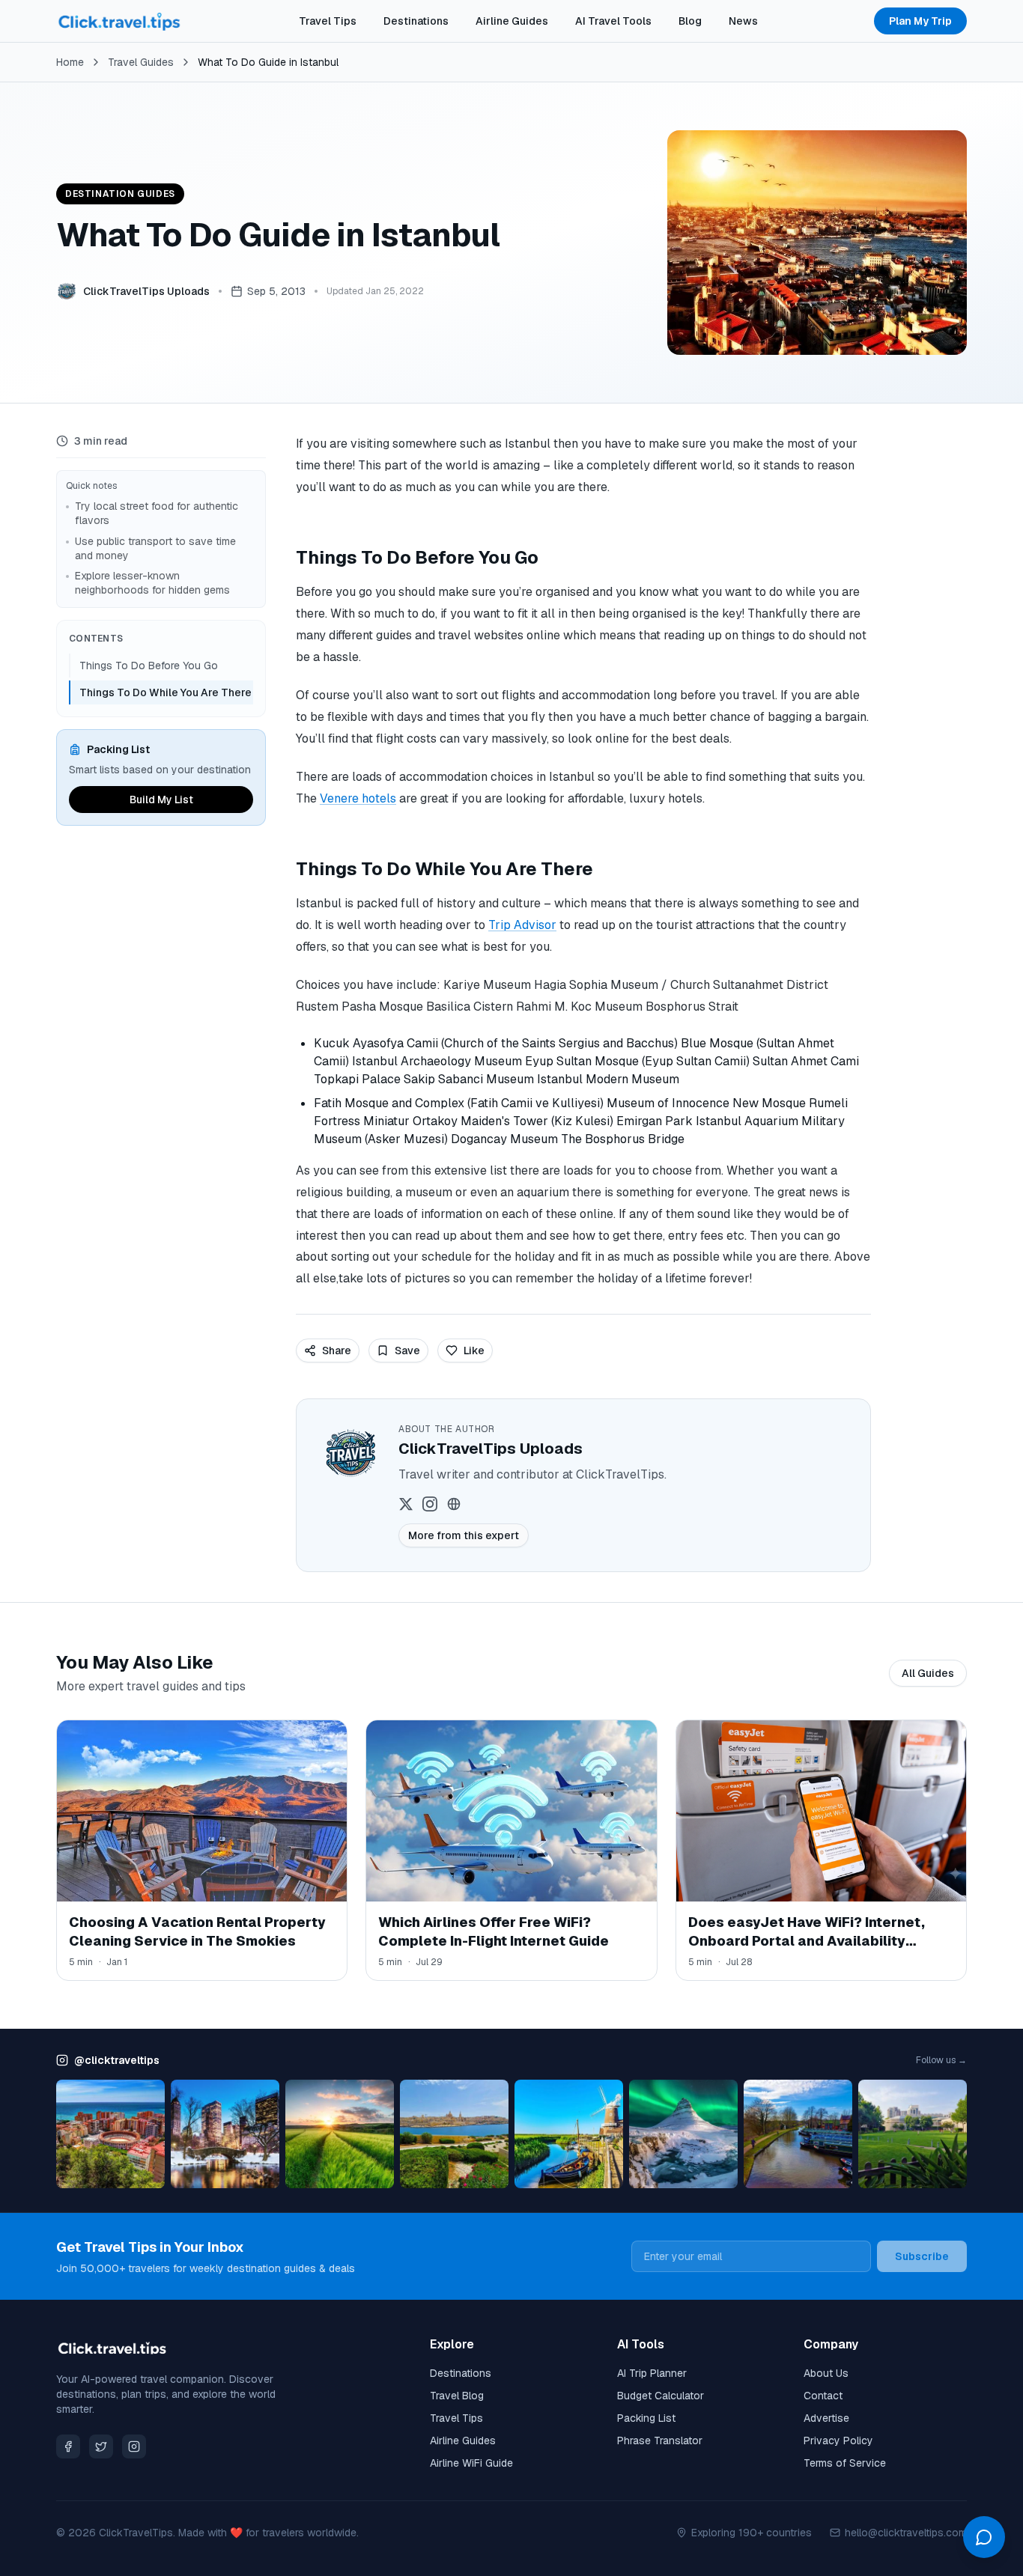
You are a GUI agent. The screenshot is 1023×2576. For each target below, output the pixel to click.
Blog (690, 21)
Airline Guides (512, 21)
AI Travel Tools (613, 21)
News (743, 21)
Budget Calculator (661, 2396)
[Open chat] (984, 2537)
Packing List (646, 2418)
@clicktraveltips (117, 2060)
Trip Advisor (522, 925)
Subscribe (922, 2256)
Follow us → (941, 2060)
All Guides (928, 1673)
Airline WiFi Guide (471, 2463)
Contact (823, 2396)
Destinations (416, 21)
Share (337, 1351)
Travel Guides (141, 62)
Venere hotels (358, 798)
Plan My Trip (920, 21)
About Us (826, 2373)
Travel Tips (328, 21)
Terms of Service (845, 2463)
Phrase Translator (660, 2440)
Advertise (826, 2418)
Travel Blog (457, 2396)
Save (407, 1351)
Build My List (161, 800)
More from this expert (464, 1535)
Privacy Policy (838, 2440)
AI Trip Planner (652, 2373)
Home (70, 62)
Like (474, 1351)
